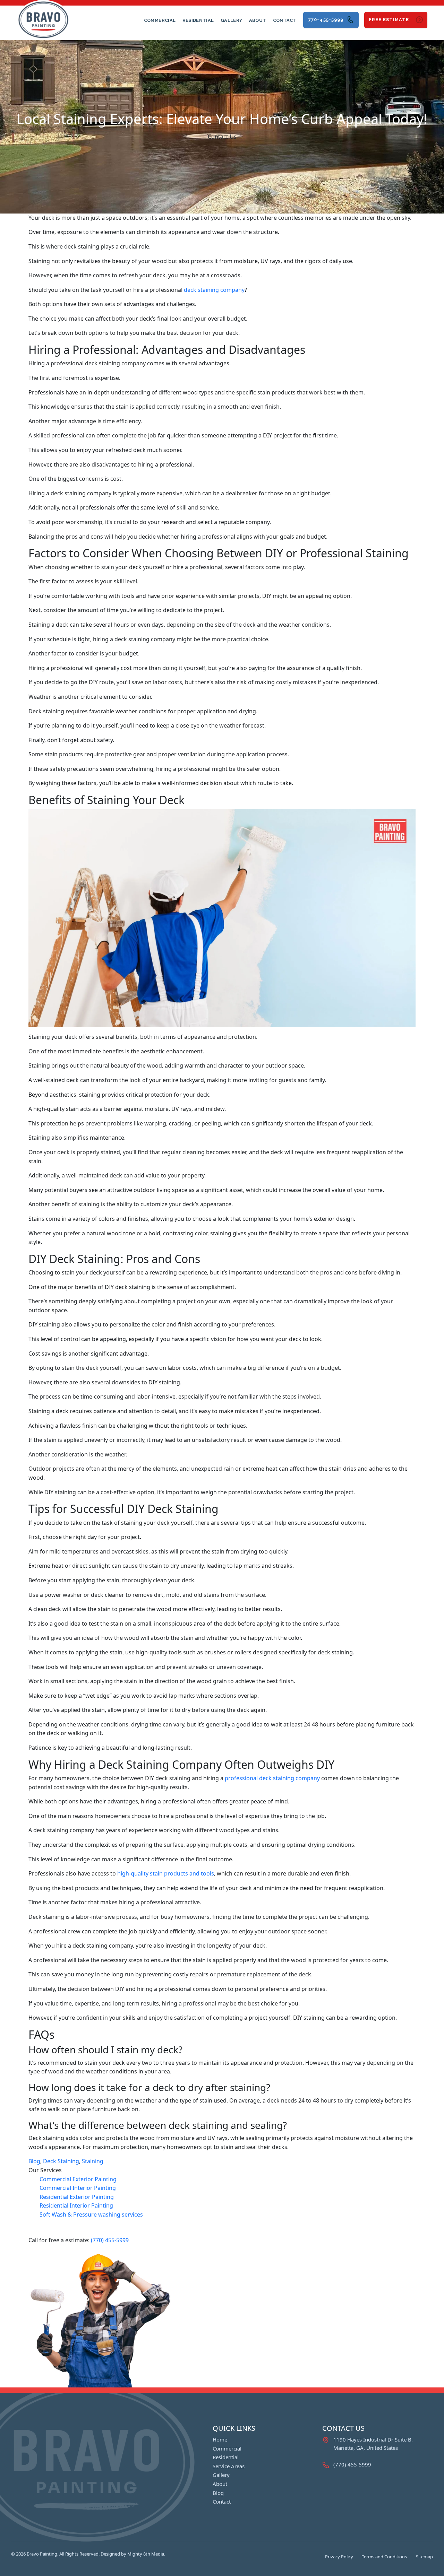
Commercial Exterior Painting (78, 2179)
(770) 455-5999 (110, 2240)
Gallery (231, 20)
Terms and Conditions (384, 2557)
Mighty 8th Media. (146, 2554)
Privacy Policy (339, 2557)
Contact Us (222, 137)
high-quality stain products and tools (166, 1873)
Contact (285, 20)
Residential (198, 20)
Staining (93, 2161)
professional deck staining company (272, 1778)
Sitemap (424, 2557)
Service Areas (229, 2466)
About (258, 20)
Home (220, 2439)
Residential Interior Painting (76, 2205)
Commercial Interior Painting (78, 2188)
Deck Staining (61, 2161)
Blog (34, 2161)
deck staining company (214, 290)
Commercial (160, 20)
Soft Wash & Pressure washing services (91, 2214)
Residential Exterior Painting (77, 2197)
